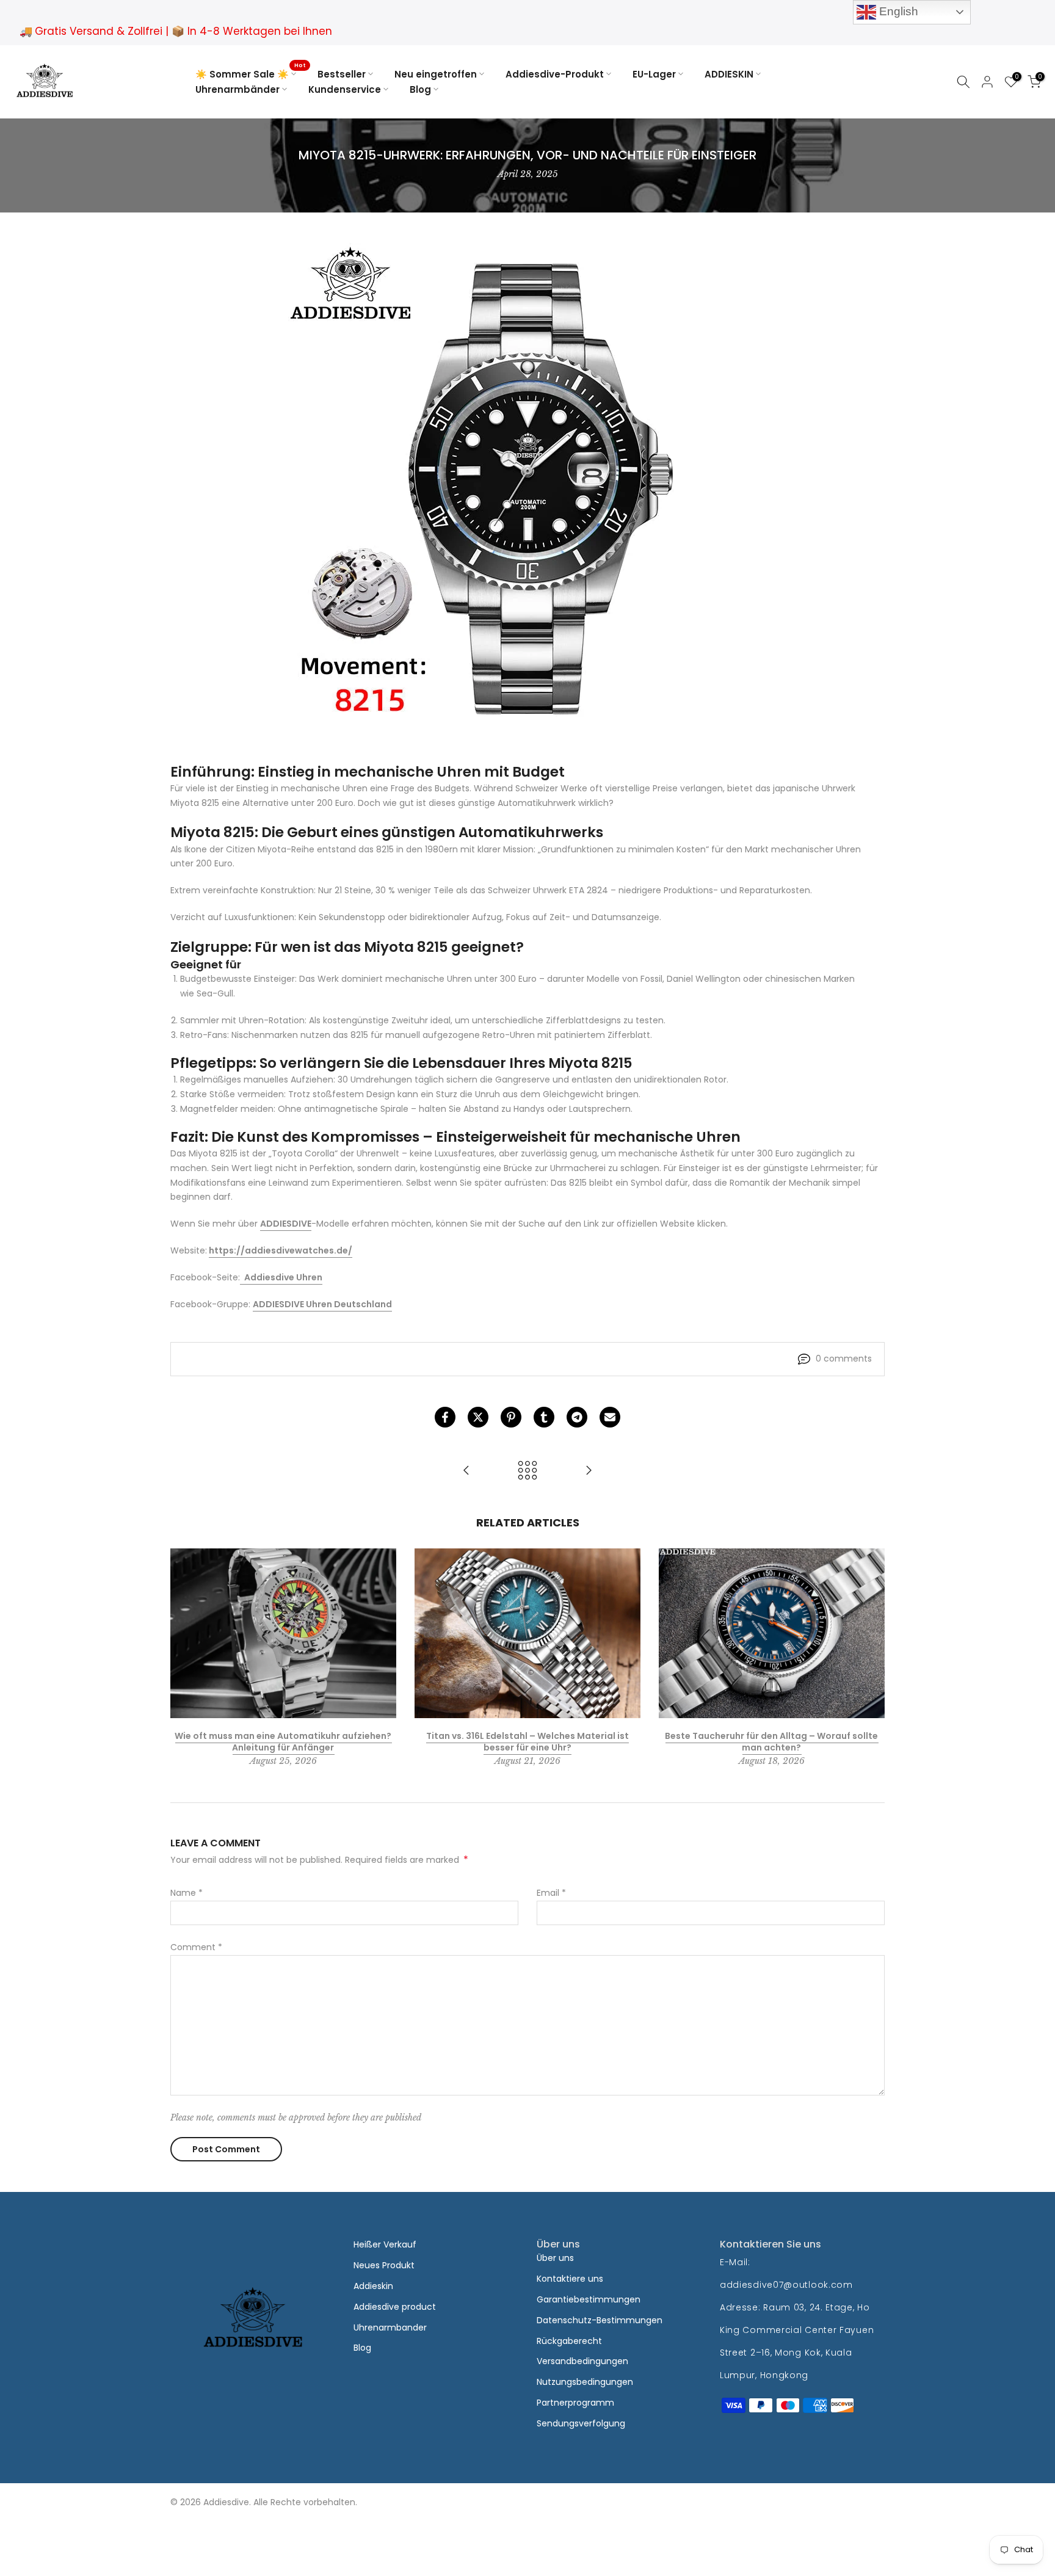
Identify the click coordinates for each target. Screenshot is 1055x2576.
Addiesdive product (395, 2307)
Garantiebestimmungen (589, 2299)
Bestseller (342, 74)
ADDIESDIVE (286, 1224)
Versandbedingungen (582, 2361)
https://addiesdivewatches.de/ (281, 1250)
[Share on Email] (610, 1417)
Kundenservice (345, 89)
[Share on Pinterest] (511, 1417)
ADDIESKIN (729, 74)
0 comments (844, 1359)
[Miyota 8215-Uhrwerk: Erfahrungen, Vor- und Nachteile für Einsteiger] (466, 1471)
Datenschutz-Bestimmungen (600, 2320)
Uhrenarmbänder (237, 89)
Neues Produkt (384, 2265)
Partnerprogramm (575, 2403)
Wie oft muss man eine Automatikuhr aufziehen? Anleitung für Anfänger (283, 1742)
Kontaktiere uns (570, 2279)
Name (187, 1893)
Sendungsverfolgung (581, 2423)
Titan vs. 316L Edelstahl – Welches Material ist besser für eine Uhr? (527, 1742)
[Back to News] (527, 1471)
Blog (420, 89)
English (897, 11)
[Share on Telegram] (577, 1417)
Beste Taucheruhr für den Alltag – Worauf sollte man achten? (771, 1742)
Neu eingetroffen (436, 74)
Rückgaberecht (569, 2341)
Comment (196, 1947)
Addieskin (373, 2286)
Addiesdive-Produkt (555, 74)
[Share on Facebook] (445, 1417)
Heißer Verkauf (385, 2244)
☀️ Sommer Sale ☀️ (250, 74)
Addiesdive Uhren (283, 1277)
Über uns (555, 2258)
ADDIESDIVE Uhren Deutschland (322, 1304)
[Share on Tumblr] (544, 1417)
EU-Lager (654, 74)
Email (551, 1893)
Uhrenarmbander (390, 2327)
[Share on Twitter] (478, 1417)
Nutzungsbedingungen (585, 2382)
